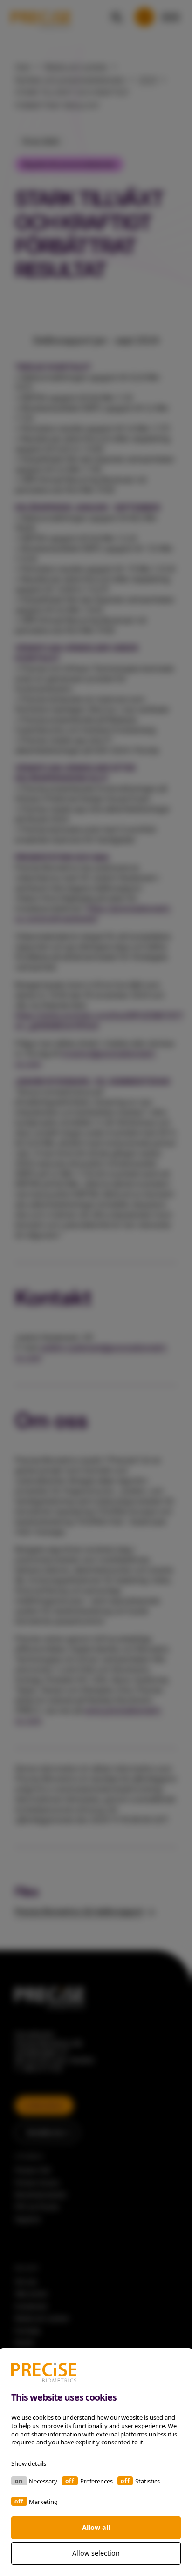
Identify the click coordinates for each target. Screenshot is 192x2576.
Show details (29, 2463)
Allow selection (96, 2553)
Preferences (96, 2481)
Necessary (43, 2481)
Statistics (147, 2481)
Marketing (43, 2502)
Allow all (96, 2527)
